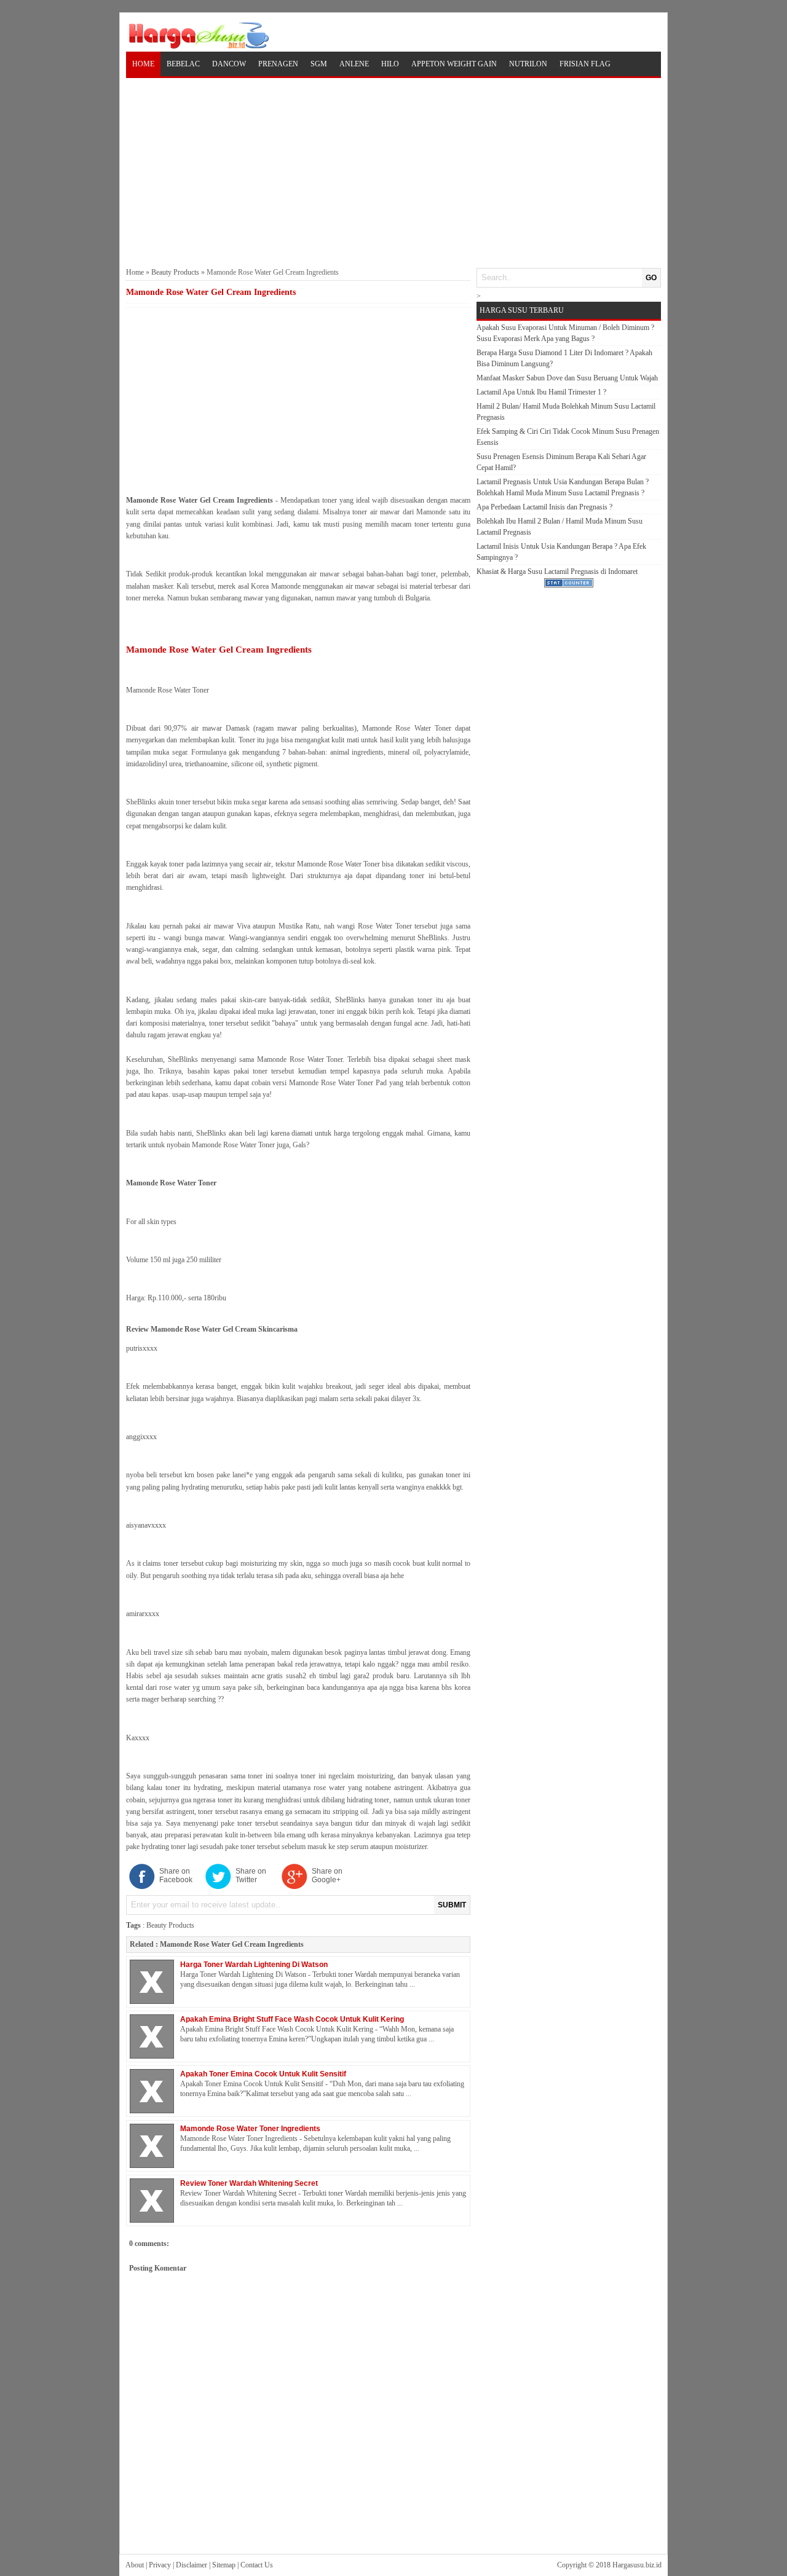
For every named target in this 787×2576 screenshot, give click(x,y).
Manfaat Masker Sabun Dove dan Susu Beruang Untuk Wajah (567, 378)
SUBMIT (452, 1905)
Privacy (160, 2565)
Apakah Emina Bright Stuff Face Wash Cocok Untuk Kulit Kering (292, 2019)
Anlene (354, 64)
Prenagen (278, 64)
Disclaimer (192, 2565)
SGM (319, 64)
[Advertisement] (393, 171)
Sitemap (224, 2565)
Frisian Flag (585, 64)
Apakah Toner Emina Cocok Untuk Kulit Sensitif (263, 2074)
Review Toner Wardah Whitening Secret (249, 2183)
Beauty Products (175, 272)
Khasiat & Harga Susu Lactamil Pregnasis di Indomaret (557, 571)
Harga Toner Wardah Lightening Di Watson (254, 1965)
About (135, 2565)
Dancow (229, 64)
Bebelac (183, 64)
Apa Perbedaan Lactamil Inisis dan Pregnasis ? (544, 507)
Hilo (390, 64)
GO (651, 278)
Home (143, 64)
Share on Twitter (251, 1875)
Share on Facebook (176, 1875)
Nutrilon (528, 64)
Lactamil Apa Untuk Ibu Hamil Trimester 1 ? (541, 392)
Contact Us (257, 2565)
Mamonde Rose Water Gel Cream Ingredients (232, 1944)
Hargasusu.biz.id (637, 2565)
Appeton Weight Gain (454, 64)
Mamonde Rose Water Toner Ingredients (250, 2129)
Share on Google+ (327, 1875)
